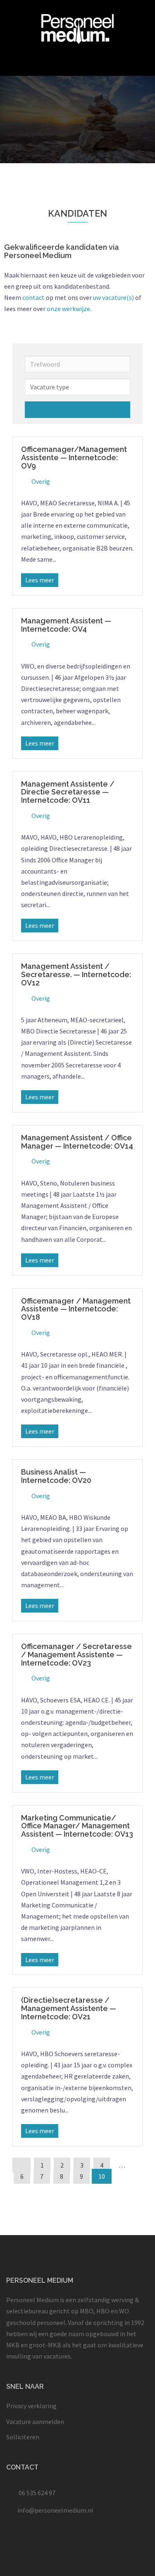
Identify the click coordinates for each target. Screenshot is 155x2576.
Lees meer (40, 580)
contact (33, 297)
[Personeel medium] (77, 28)
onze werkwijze (68, 309)
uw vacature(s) (113, 297)
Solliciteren (23, 2437)
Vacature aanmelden (35, 2421)
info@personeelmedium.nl (55, 2510)
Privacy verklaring (31, 2406)
